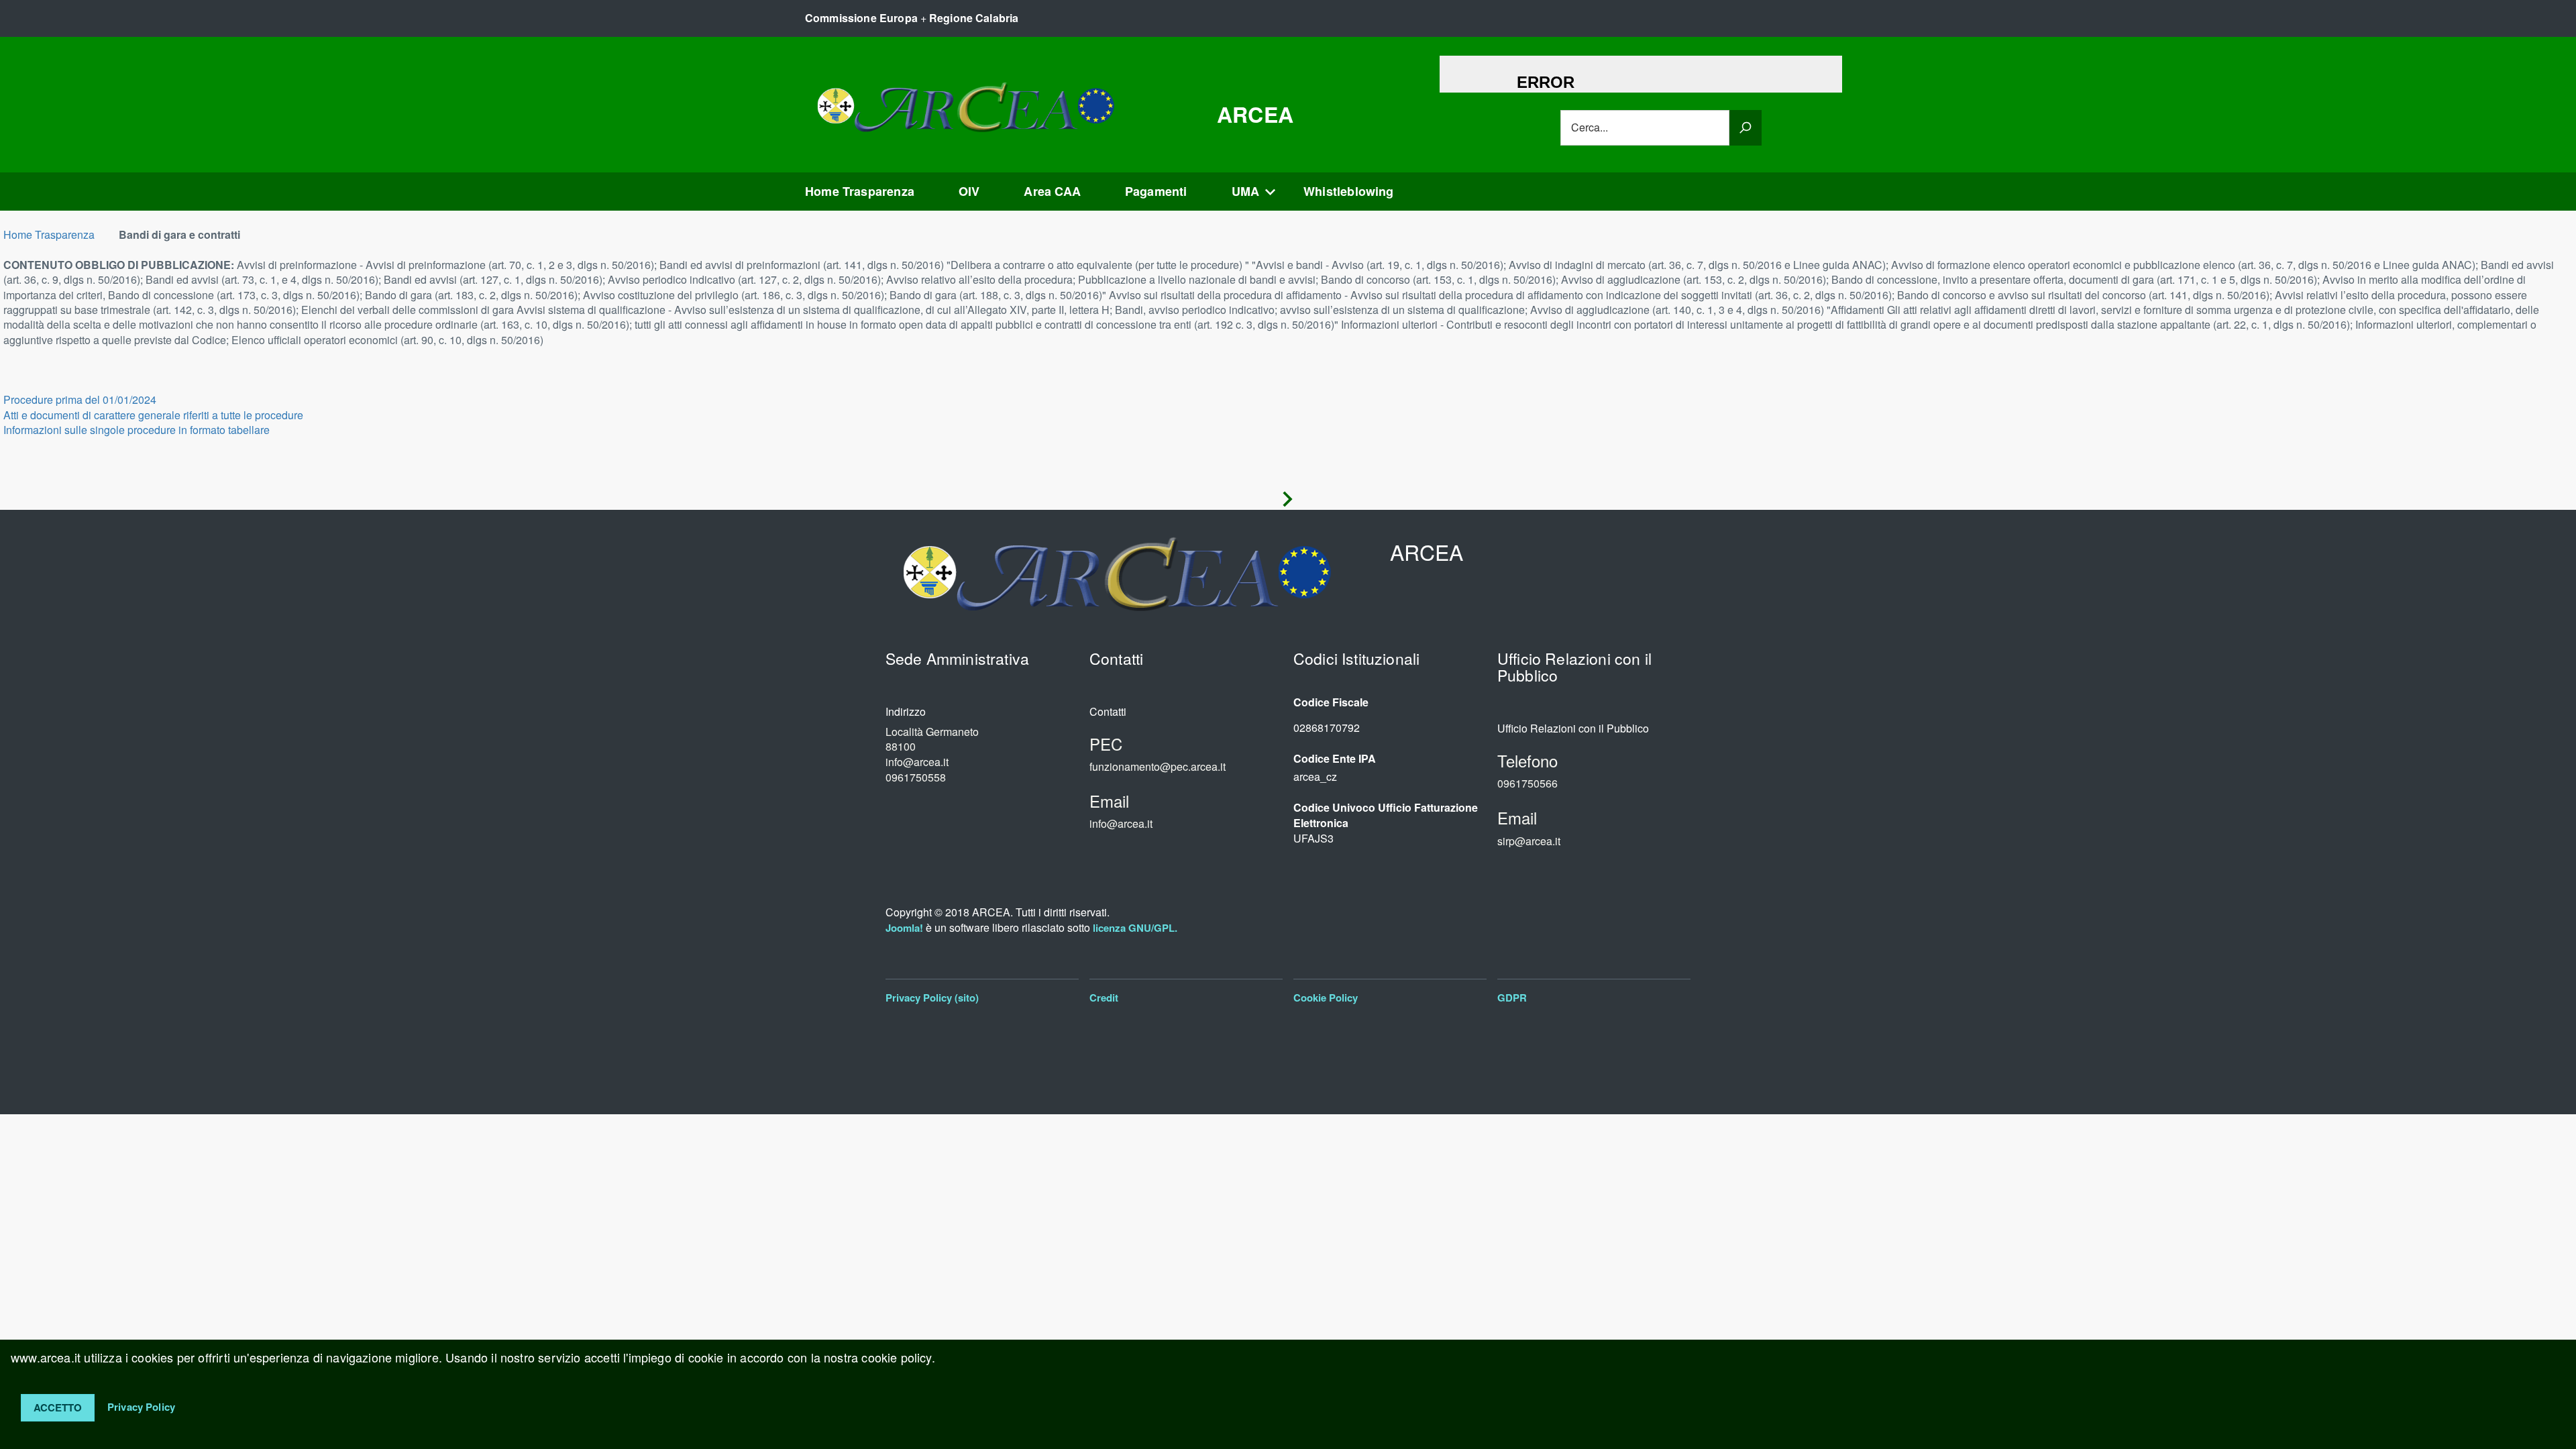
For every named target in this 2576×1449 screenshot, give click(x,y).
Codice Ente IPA (1335, 759)
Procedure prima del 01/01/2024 (80, 399)
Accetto (58, 1407)
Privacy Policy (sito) (932, 998)
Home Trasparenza (860, 191)
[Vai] (1746, 128)
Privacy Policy (141, 1406)
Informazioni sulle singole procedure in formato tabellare (137, 430)
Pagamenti (1156, 191)
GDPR (1512, 998)
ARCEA (1255, 114)
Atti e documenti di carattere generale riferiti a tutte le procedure (153, 415)
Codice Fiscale (1331, 702)
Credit (1104, 998)
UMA (1246, 191)
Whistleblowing (1349, 191)
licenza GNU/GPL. (1135, 928)
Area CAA (1052, 191)
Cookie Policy (1326, 998)
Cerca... (1590, 127)
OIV (969, 191)
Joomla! (904, 928)
